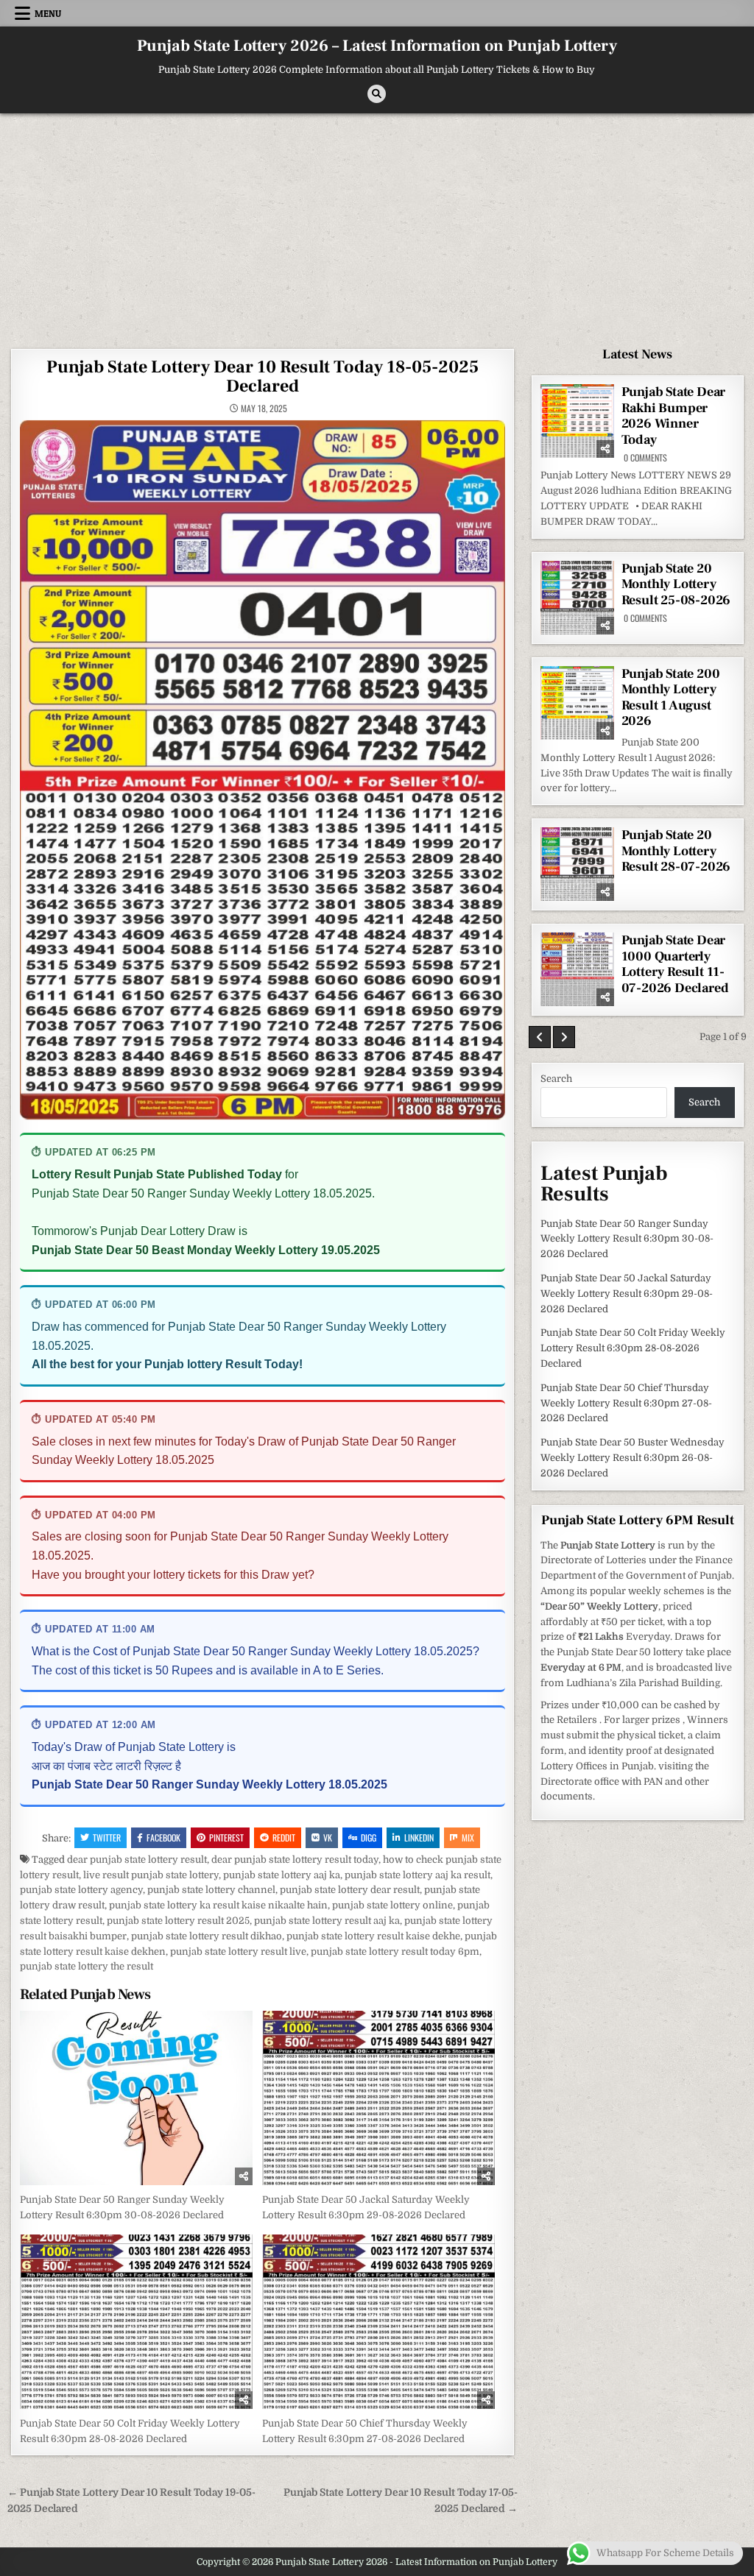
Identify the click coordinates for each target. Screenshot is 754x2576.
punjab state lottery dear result (350, 1890)
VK (328, 1837)
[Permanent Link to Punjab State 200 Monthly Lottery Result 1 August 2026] (577, 703)
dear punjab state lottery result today (295, 1860)
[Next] (564, 1037)
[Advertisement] (377, 224)
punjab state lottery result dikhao (207, 1936)
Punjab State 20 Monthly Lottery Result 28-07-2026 (676, 851)
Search (556, 1079)
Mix (468, 1837)
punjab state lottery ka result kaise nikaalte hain (218, 1905)
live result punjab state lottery (151, 1875)
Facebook (163, 1837)
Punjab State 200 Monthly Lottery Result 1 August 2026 (671, 698)
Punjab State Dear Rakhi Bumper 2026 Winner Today (674, 416)
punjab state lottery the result (87, 1966)
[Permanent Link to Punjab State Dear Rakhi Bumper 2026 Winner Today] (577, 421)
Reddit (284, 1837)
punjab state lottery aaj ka (282, 1875)
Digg (369, 1837)
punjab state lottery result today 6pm (395, 1952)
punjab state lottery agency (81, 1890)
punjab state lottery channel (211, 1890)
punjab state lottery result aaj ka (327, 1921)
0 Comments (645, 458)
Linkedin (419, 1837)
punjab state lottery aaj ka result (417, 1875)
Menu (48, 13)
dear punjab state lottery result (137, 1860)
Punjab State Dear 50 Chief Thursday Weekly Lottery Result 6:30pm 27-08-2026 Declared (626, 1403)
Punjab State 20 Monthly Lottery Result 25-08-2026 (676, 584)
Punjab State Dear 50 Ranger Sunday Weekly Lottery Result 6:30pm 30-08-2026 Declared (627, 1239)
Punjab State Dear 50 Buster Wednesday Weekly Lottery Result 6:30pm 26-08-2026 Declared (633, 1458)
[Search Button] (377, 94)
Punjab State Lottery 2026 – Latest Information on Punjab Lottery (377, 46)
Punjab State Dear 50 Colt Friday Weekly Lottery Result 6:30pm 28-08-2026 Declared (633, 1348)
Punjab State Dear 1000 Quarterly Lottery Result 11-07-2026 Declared (675, 964)
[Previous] (540, 1037)
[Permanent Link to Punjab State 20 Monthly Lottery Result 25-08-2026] (577, 598)
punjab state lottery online (392, 1905)
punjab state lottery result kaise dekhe (373, 1936)
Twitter (107, 1837)
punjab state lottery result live (238, 1952)
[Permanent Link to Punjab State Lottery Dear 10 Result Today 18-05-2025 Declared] (262, 770)
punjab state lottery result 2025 (178, 1921)
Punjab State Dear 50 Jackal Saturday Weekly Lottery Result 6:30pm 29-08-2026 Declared (627, 1294)
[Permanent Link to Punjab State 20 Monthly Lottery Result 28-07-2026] (577, 864)
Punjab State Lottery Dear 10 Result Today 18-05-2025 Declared (263, 376)
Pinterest (226, 1837)
